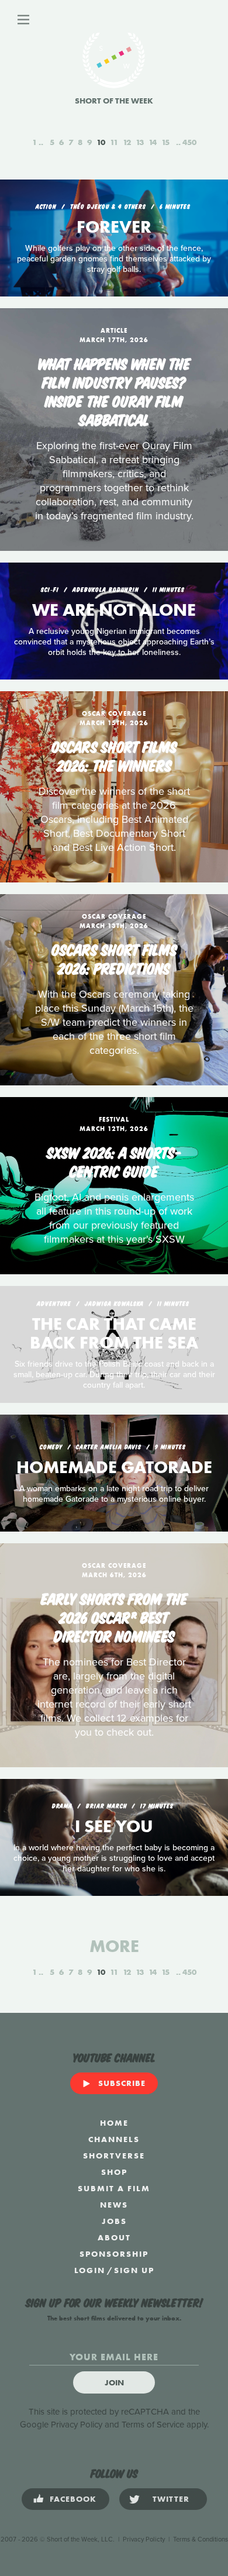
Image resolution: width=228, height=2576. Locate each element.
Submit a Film (114, 2188)
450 (189, 142)
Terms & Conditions (201, 2539)
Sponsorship (114, 2254)
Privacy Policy (77, 2425)
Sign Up (134, 2270)
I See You (114, 1826)
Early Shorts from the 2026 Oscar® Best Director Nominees (114, 1616)
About (114, 2237)
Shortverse (114, 2156)
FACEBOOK (73, 2499)
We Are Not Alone (114, 610)
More (114, 1946)
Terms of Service (153, 2425)
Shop (114, 2172)
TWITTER (171, 2499)
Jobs (114, 2221)
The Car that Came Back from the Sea (114, 1333)
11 (114, 142)
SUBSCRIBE (122, 2083)
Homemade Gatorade (114, 1467)
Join (114, 2382)
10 (101, 142)
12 (127, 142)
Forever (114, 227)
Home (114, 2123)
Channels (114, 2139)
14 (153, 142)
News (114, 2205)
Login (90, 2270)
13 (140, 142)
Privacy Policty (144, 2539)
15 (165, 142)
